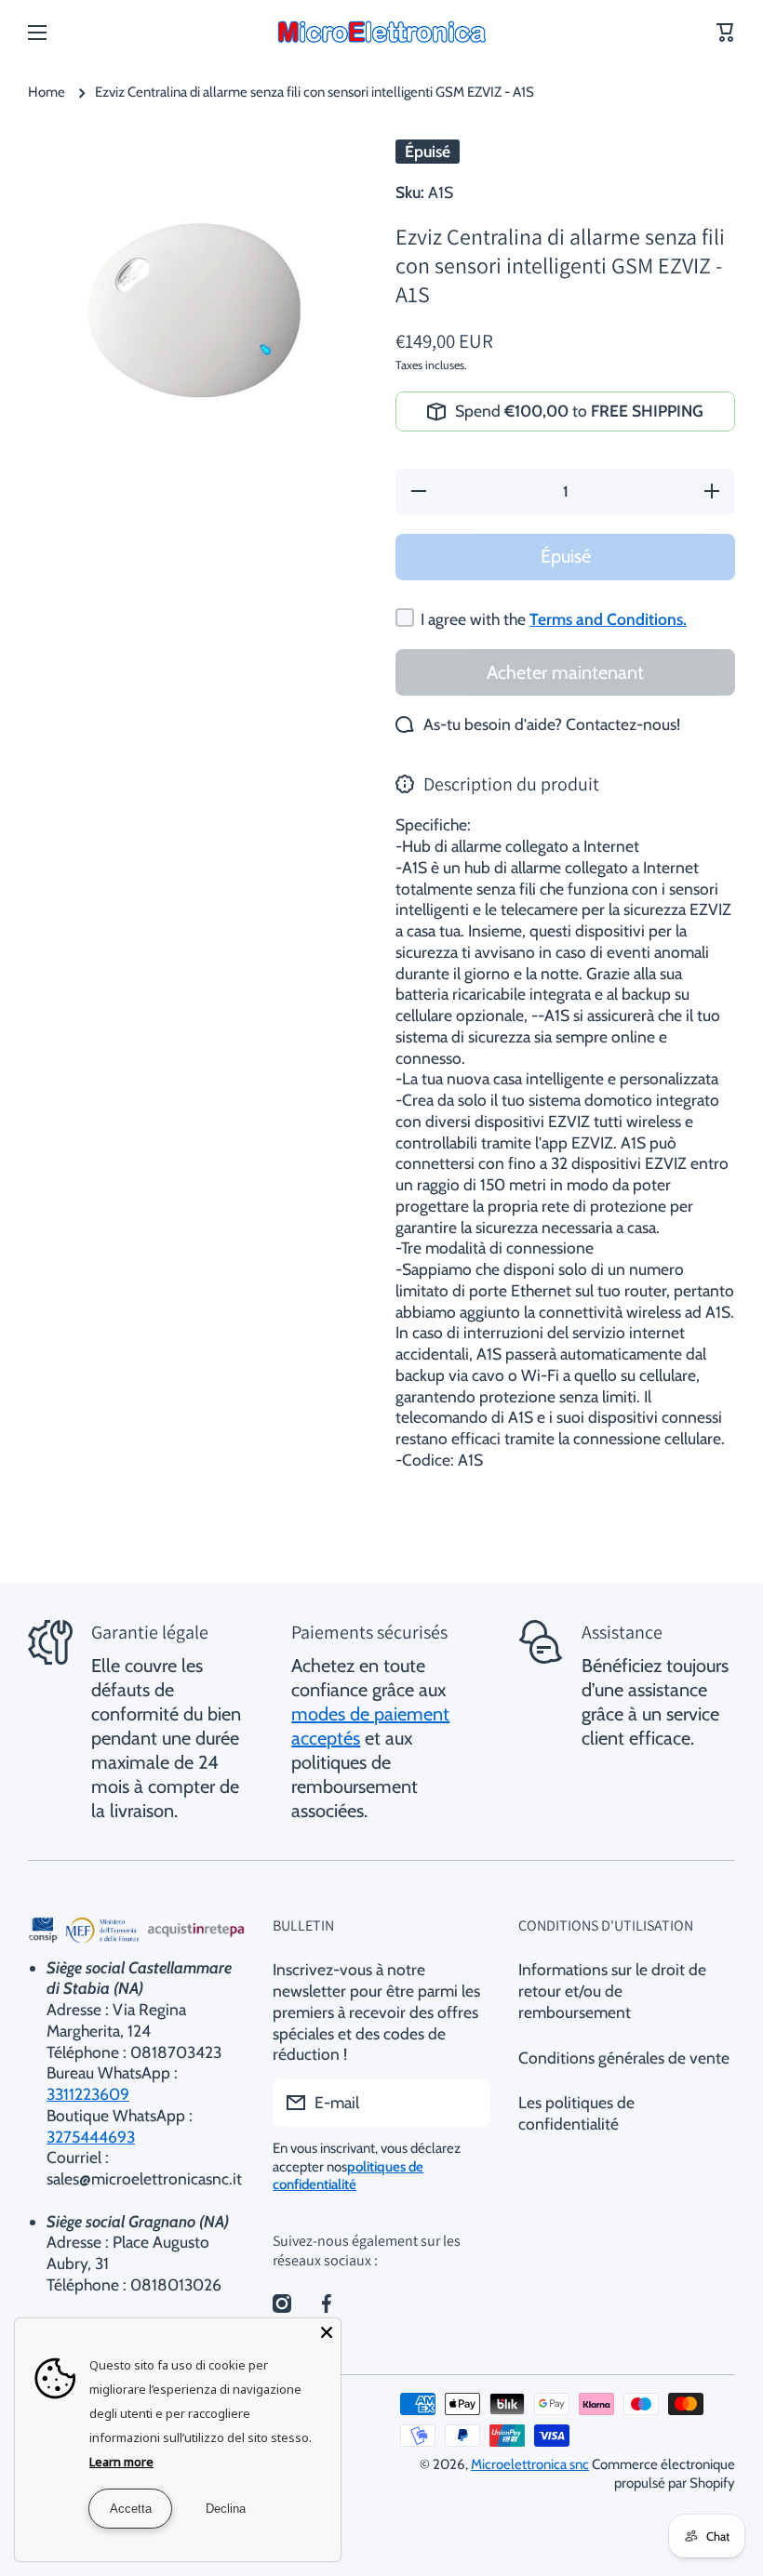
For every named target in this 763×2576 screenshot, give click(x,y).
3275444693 (91, 2137)
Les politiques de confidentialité (576, 2113)
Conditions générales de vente (624, 2058)
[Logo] (381, 33)
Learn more (121, 2462)
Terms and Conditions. (608, 619)
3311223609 (88, 2094)
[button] (726, 33)
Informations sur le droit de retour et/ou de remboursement (612, 1991)
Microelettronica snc (530, 2464)
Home (47, 92)
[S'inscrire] (467, 2103)
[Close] (327, 2332)
